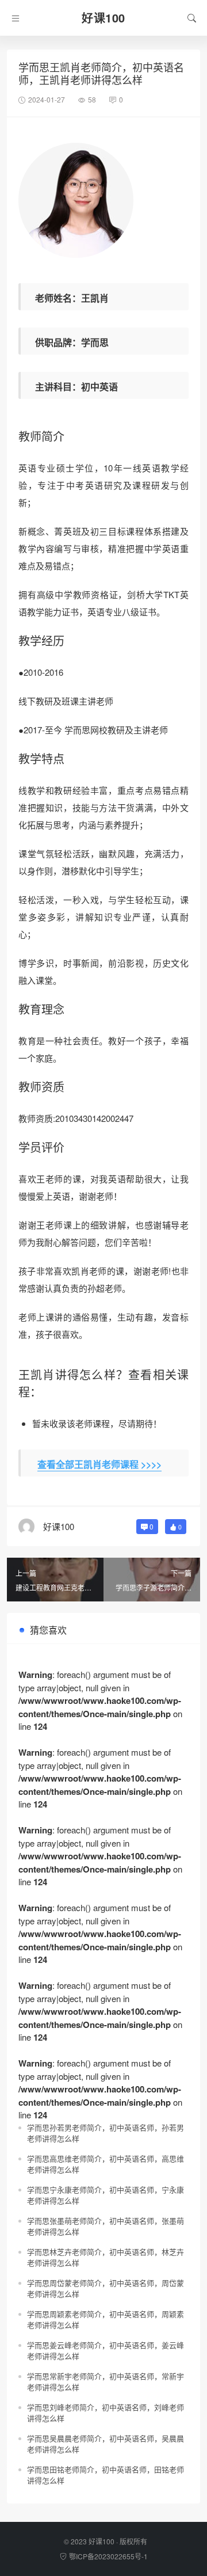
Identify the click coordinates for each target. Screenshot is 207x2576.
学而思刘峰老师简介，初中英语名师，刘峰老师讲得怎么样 (106, 2413)
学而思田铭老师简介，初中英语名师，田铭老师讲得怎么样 (106, 2475)
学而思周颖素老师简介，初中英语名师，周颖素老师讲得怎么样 (106, 2320)
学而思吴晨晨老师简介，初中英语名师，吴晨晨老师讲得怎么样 (106, 2444)
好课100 (101, 2541)
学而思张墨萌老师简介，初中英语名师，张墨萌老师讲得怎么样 (106, 2226)
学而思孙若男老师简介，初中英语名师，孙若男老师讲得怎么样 (106, 2133)
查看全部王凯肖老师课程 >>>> (99, 1464)
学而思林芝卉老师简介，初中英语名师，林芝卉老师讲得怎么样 (106, 2257)
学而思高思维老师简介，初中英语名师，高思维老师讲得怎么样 (106, 2164)
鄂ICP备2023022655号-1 (108, 2556)
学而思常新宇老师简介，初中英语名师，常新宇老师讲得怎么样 (106, 2382)
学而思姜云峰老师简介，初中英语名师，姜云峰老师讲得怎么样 (106, 2351)
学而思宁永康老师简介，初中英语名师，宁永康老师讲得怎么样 (106, 2195)
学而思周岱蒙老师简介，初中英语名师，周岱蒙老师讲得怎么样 (106, 2288)
